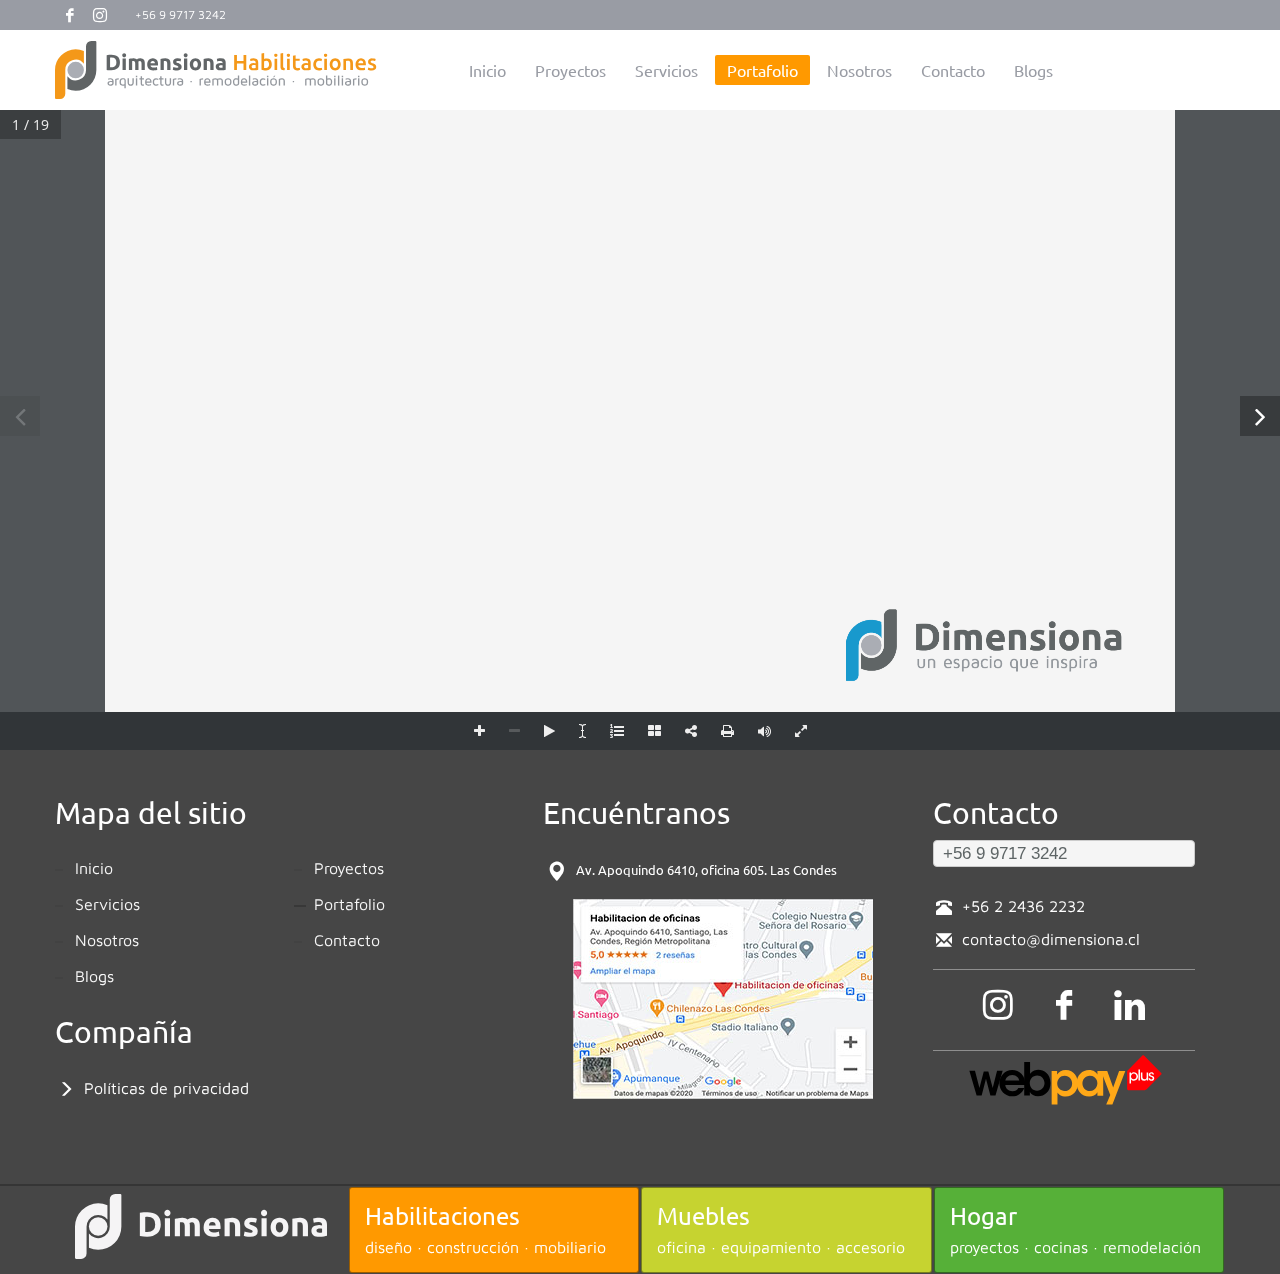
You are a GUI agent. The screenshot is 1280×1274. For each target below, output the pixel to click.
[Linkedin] (1130, 1005)
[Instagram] (100, 15)
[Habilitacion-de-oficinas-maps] (723, 999)
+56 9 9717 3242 (180, 14)
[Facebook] (70, 15)
